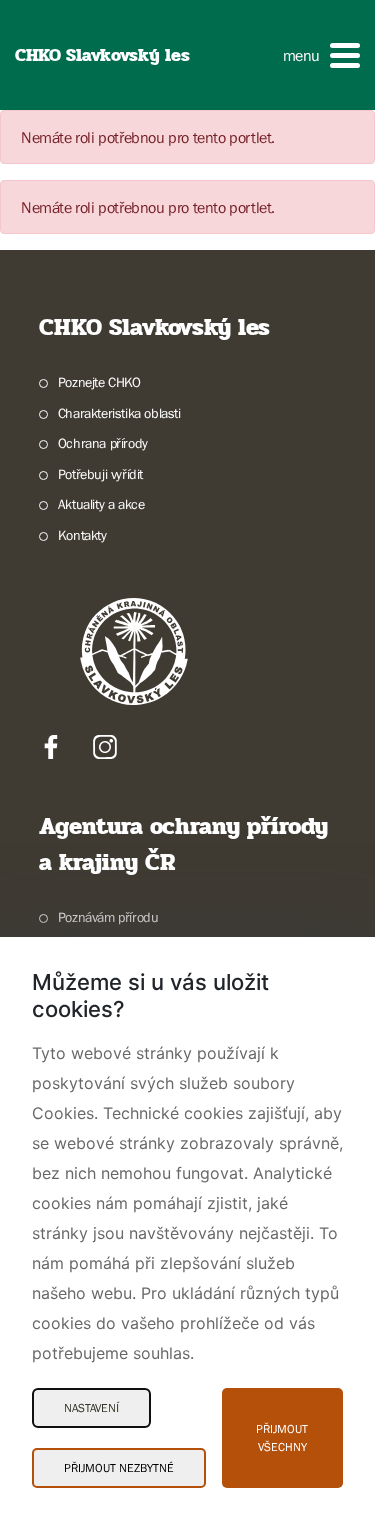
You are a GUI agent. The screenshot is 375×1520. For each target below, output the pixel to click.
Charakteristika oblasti (119, 413)
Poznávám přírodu (108, 917)
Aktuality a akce (101, 504)
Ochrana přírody (103, 443)
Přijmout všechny (282, 1438)
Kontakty (82, 535)
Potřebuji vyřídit (100, 474)
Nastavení (91, 1408)
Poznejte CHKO (99, 382)
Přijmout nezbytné (119, 1468)
